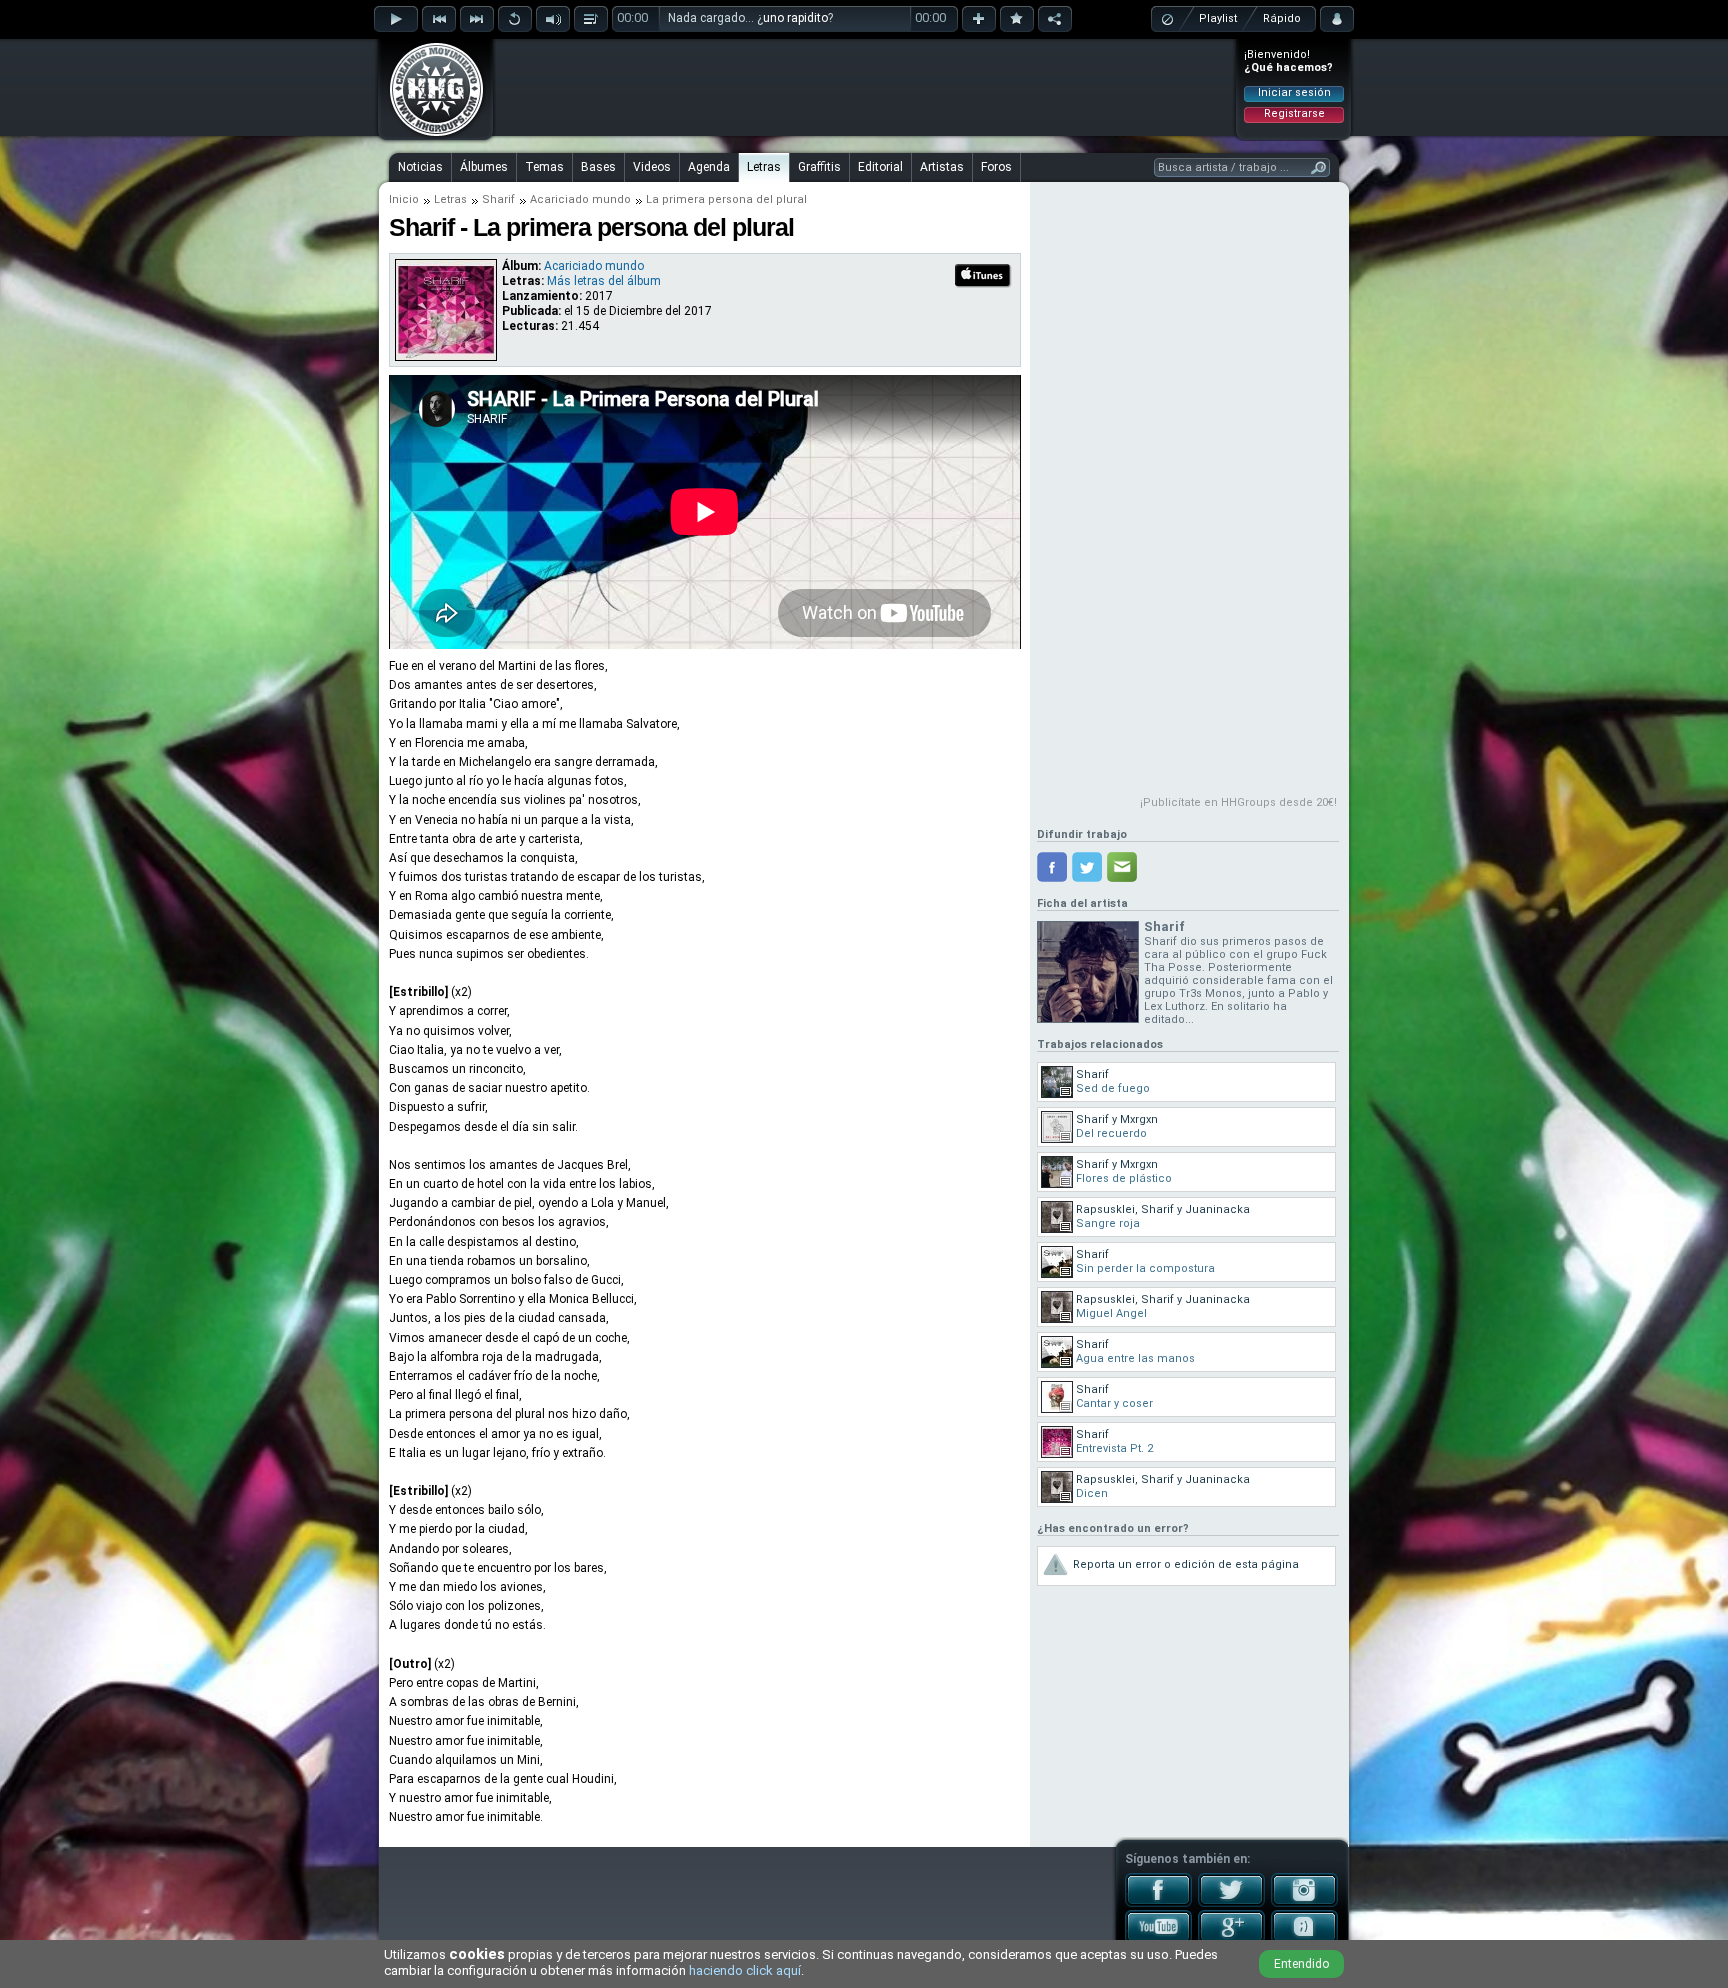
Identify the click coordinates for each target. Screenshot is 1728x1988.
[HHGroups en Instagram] (1304, 1903)
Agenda (709, 167)
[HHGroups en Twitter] (1231, 1903)
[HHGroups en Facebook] (1158, 1903)
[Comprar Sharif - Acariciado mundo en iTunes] (984, 285)
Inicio (404, 199)
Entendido (1301, 1964)
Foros (996, 167)
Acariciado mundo (580, 199)
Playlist (1218, 18)
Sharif (498, 199)
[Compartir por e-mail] (1122, 867)
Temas (544, 167)
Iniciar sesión (1294, 92)
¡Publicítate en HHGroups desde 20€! (1238, 802)
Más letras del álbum (604, 281)
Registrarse (1294, 113)
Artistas (942, 167)
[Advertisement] (865, 87)
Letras (764, 167)
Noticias (420, 167)
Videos (652, 167)
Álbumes (484, 167)
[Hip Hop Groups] (430, 135)
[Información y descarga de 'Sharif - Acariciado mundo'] (446, 356)
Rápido (1282, 18)
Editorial (880, 167)
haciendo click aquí (745, 1970)
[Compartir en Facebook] (1052, 867)
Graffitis (819, 167)
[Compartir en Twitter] (1087, 867)
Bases (598, 167)
